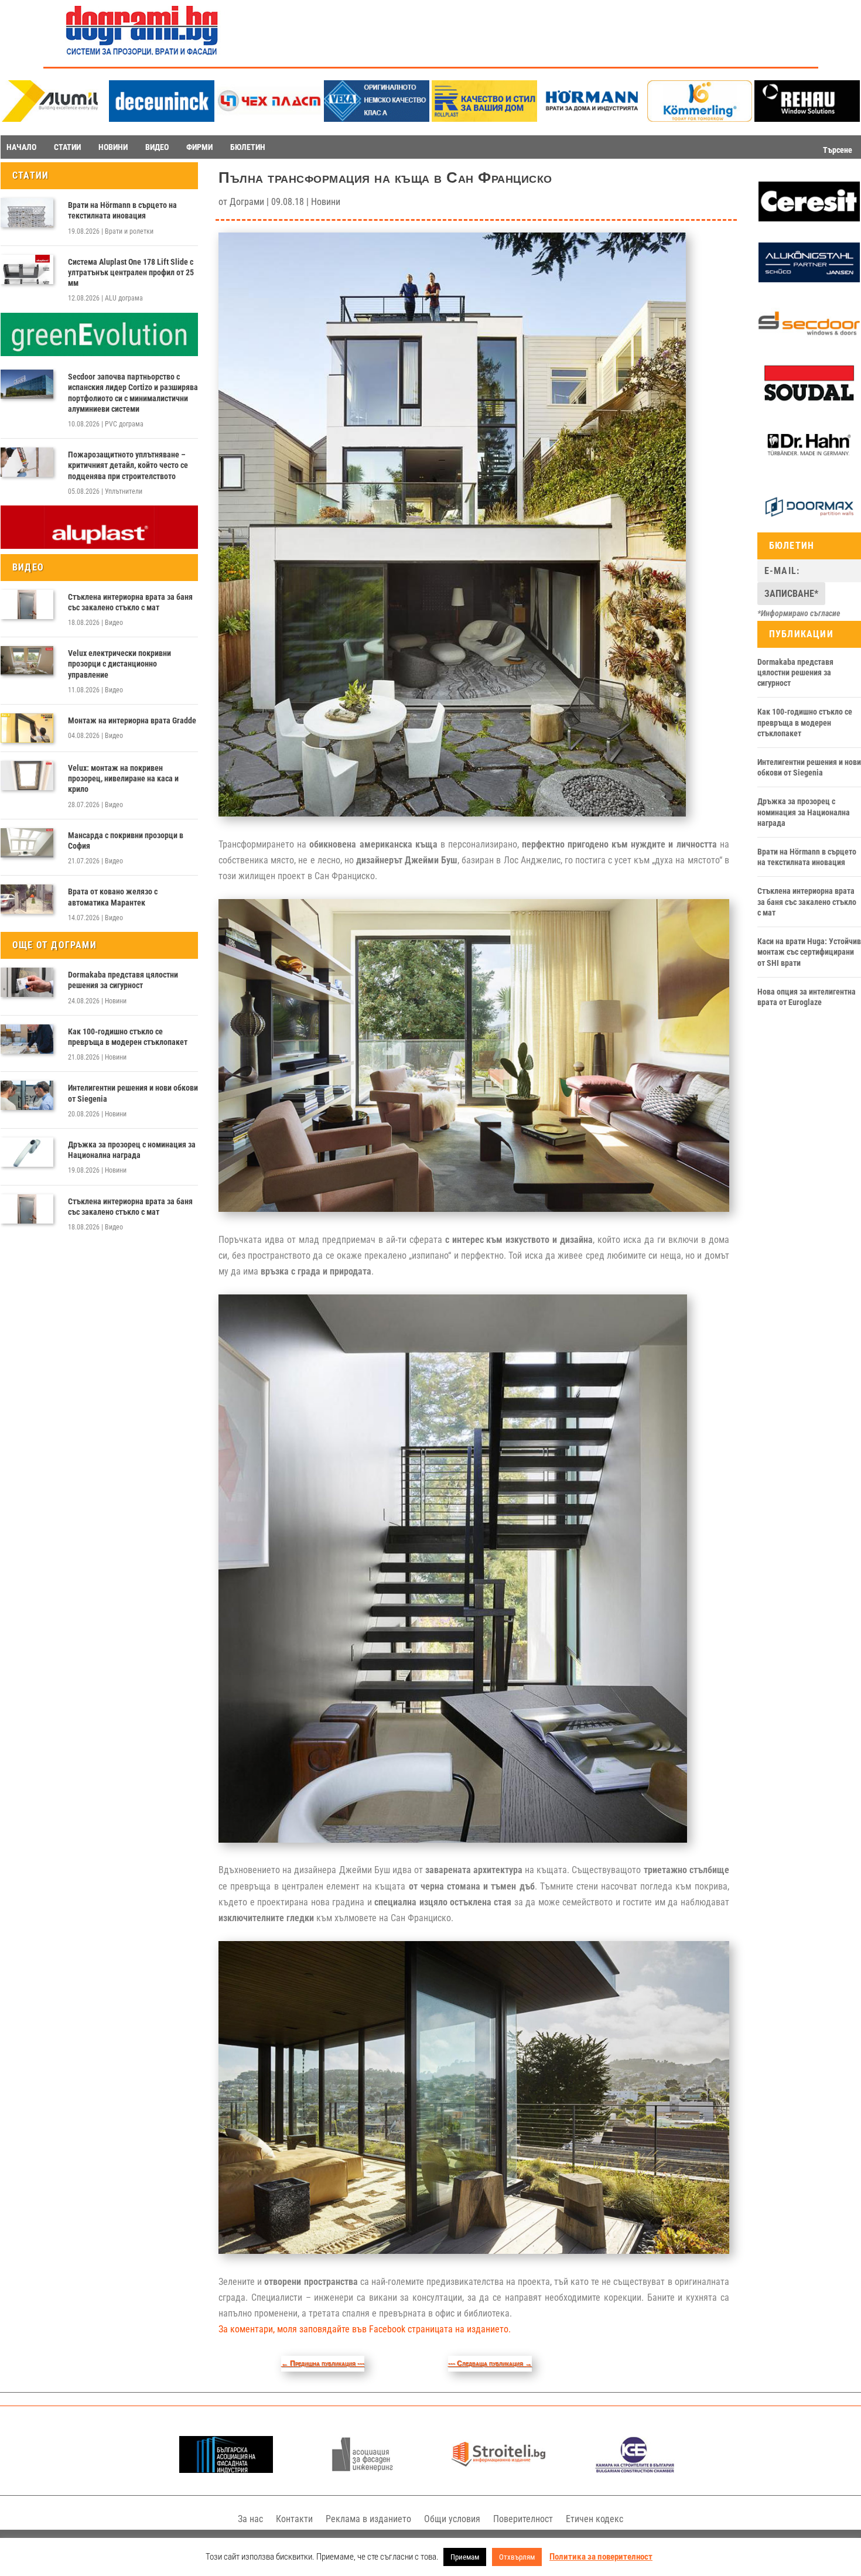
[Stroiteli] (498, 2470)
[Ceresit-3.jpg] (809, 218)
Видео (114, 623)
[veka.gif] (377, 119)
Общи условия (452, 2519)
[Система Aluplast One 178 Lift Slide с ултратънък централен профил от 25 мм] (27, 269)
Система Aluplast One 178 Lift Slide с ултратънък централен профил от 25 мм (131, 272)
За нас (250, 2519)
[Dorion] (809, 524)
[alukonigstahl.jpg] (809, 279)
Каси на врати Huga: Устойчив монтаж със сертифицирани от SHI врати (809, 952)
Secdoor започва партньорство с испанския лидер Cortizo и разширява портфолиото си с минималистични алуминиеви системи (133, 393)
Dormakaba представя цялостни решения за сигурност (123, 980)
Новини (116, 1001)
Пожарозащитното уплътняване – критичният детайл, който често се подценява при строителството (128, 465)
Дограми (247, 202)
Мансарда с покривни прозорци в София (126, 841)
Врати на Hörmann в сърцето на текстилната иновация (122, 210)
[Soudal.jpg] (809, 401)
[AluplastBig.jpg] (99, 546)
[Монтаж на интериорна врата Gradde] (27, 728)
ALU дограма (124, 298)
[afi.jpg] (363, 2470)
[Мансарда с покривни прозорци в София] (27, 843)
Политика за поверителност (601, 2557)
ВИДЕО (157, 147)
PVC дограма (124, 424)
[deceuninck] (162, 119)
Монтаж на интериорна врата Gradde (132, 720)
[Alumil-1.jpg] (54, 119)
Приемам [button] (465, 2557)
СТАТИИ (67, 147)
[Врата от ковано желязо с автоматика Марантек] (27, 899)
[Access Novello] (809, 463)
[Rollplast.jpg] (484, 119)
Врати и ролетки (129, 231)
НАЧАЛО (21, 147)
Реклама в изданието (368, 2519)
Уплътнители (124, 491)
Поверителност (523, 2519)
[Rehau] (807, 119)
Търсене (838, 150)
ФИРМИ (199, 147)
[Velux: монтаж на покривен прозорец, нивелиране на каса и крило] (27, 775)
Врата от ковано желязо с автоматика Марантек (113, 897)
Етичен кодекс (594, 2519)
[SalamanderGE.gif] (99, 353)
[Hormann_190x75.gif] (592, 119)
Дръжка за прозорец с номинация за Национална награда (132, 1150)
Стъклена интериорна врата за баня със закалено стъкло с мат (130, 602)
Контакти (294, 2519)
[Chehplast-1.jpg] (269, 119)
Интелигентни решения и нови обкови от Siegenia (133, 1093)
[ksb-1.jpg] (635, 2470)
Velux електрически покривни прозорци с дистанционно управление (119, 664)
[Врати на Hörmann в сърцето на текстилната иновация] (27, 213)
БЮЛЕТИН (248, 147)
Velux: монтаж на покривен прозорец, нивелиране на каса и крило (123, 778)
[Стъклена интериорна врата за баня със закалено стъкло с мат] (27, 604)
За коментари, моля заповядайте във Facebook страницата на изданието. (365, 2329)
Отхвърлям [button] (517, 2557)
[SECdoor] (809, 340)
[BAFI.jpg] (226, 2470)
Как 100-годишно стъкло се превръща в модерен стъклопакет (128, 1037)
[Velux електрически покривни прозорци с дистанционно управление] (27, 661)
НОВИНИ (113, 147)
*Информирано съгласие (799, 613)
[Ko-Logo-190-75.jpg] (700, 119)
